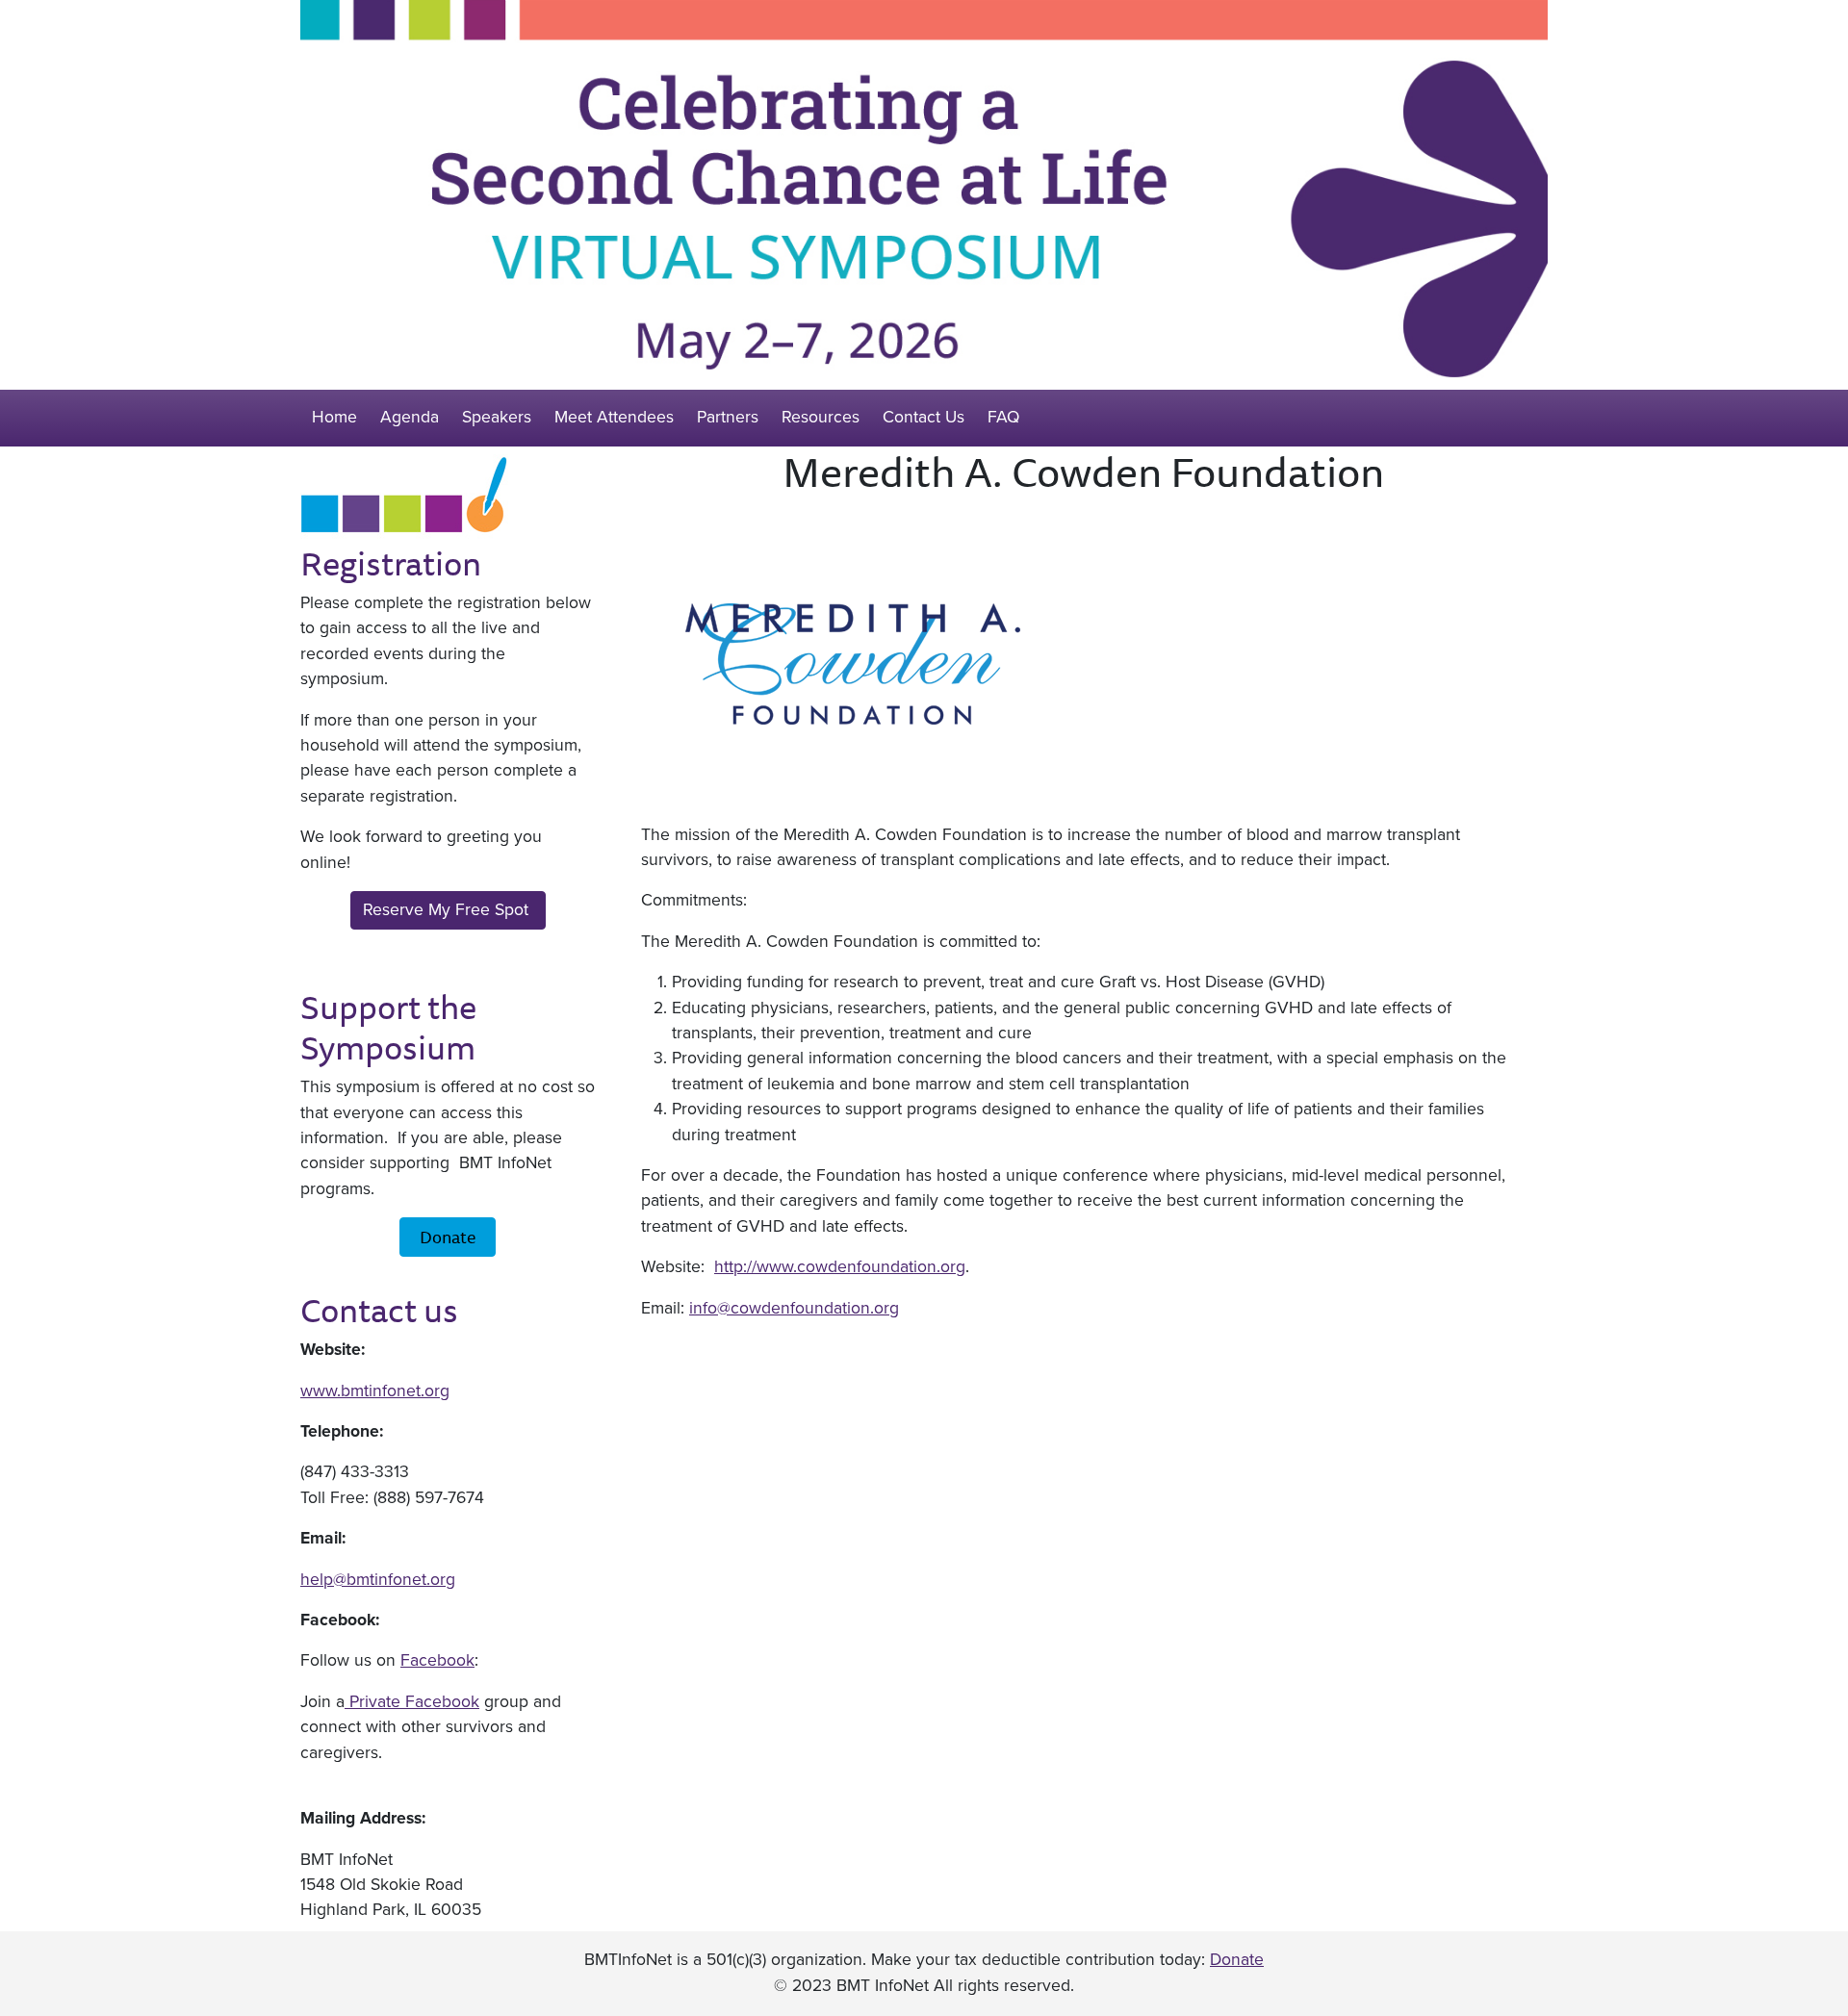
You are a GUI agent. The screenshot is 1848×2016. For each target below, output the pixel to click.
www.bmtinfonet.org (375, 1391)
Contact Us (924, 417)
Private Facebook (412, 1702)
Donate (448, 1237)
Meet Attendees (614, 417)
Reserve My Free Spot (448, 910)
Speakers (497, 417)
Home (334, 417)
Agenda (410, 417)
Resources (821, 417)
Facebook (437, 1660)
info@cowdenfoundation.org (794, 1308)
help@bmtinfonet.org (378, 1580)
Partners (728, 417)
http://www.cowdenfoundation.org (840, 1267)
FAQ (1003, 417)
